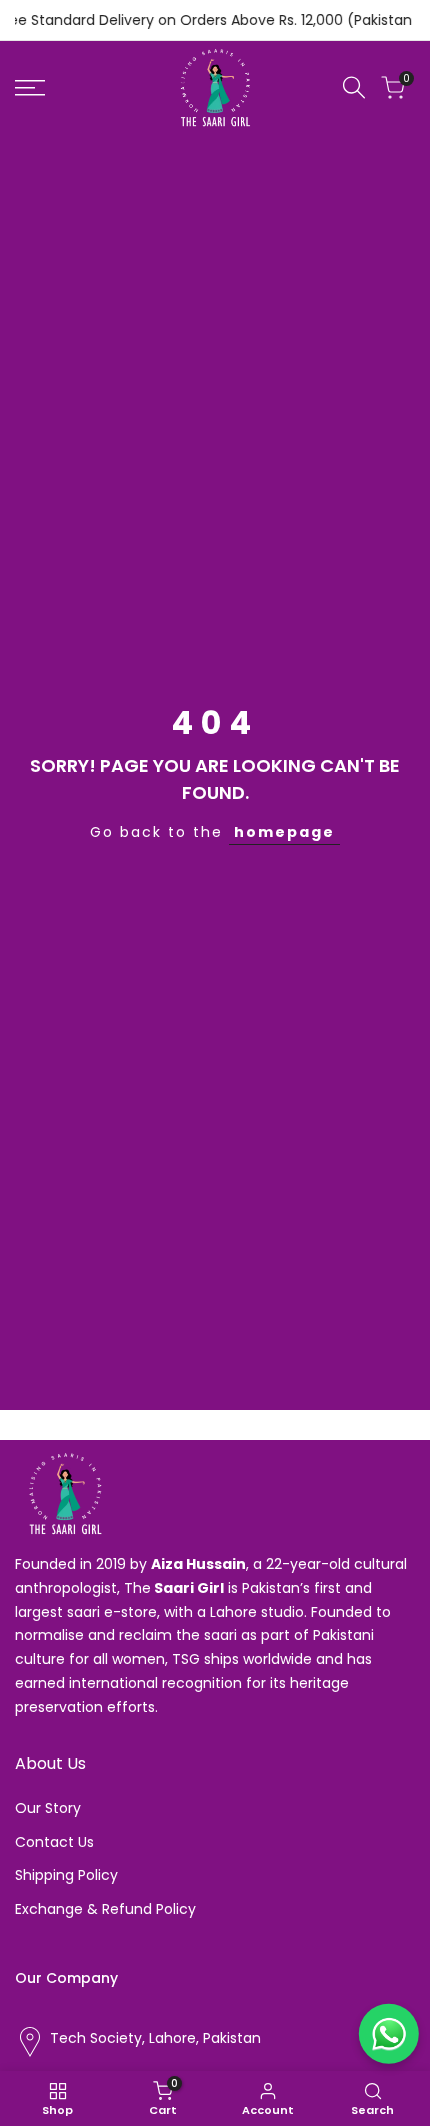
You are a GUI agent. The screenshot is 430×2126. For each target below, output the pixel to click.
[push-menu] (30, 88)
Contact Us (54, 1842)
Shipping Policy (66, 1875)
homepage (284, 832)
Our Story (48, 1808)
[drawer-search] (354, 87)
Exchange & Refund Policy (105, 1909)
